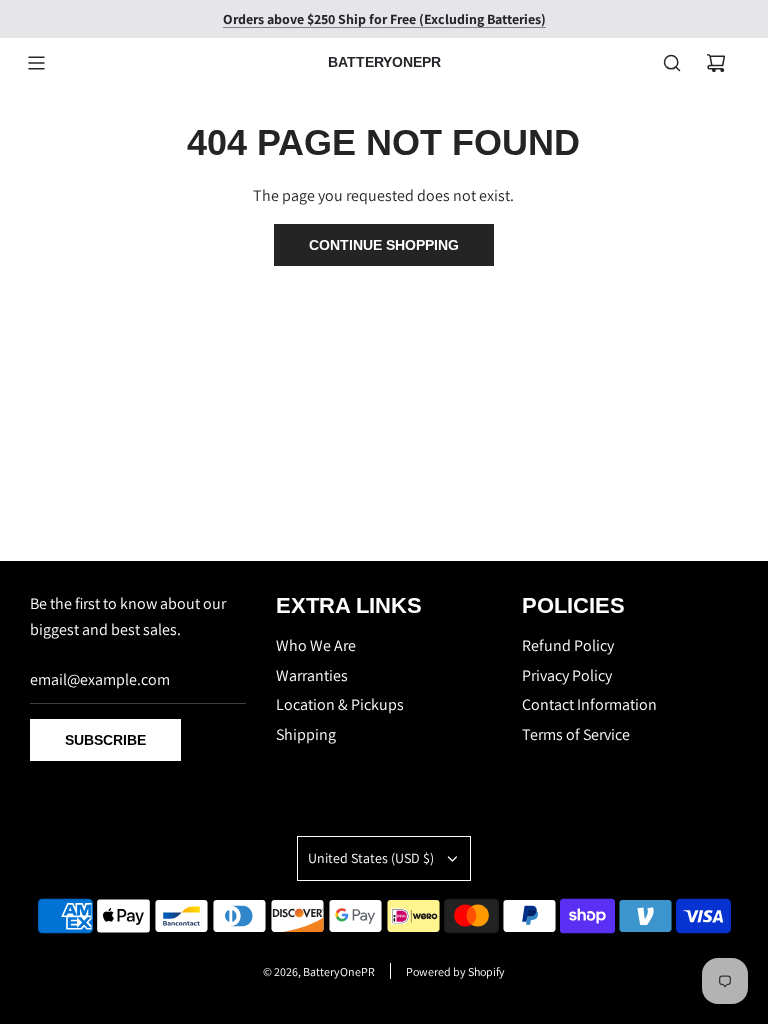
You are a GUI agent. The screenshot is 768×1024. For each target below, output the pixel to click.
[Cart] (716, 63)
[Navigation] (36, 63)
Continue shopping (384, 245)
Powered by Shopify (455, 971)
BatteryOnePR (384, 62)
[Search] (672, 63)
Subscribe (105, 740)
